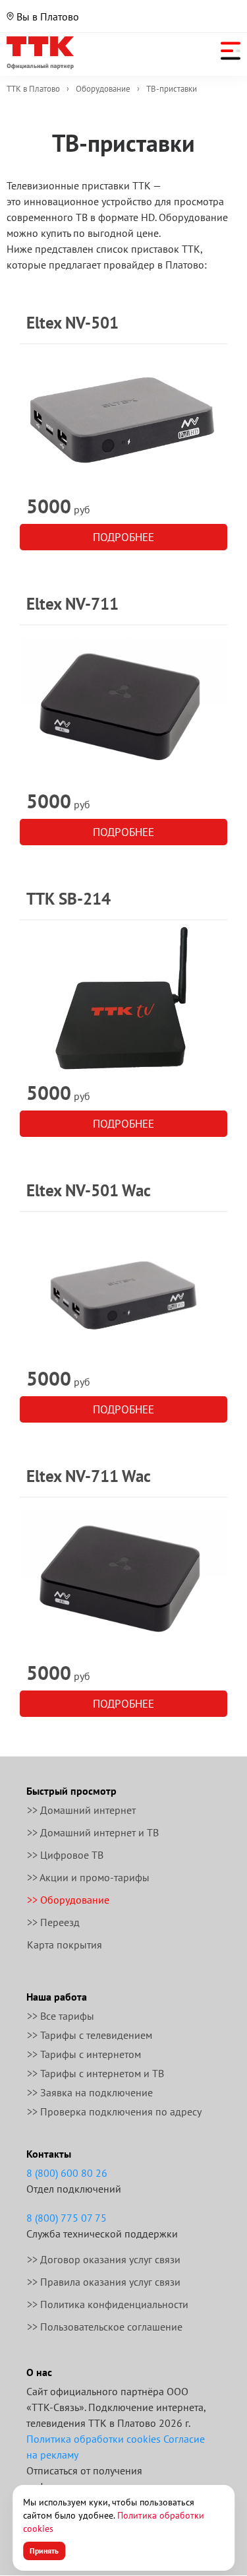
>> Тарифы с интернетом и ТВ (96, 2073)
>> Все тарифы (61, 2016)
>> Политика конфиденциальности (108, 2304)
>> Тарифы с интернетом (84, 2054)
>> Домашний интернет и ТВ (93, 1832)
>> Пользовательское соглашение (105, 2327)
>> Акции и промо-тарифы (88, 1877)
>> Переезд (53, 1922)
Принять (44, 2551)
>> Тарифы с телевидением (90, 2035)
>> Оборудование (68, 1900)
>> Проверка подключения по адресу (114, 2111)
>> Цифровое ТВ (65, 1855)
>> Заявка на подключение (90, 2092)
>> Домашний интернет (81, 1810)
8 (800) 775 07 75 (67, 2218)
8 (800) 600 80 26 (67, 2173)
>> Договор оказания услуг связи (104, 2259)
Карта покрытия (65, 1945)
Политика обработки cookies (94, 2439)
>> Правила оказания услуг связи (104, 2282)
